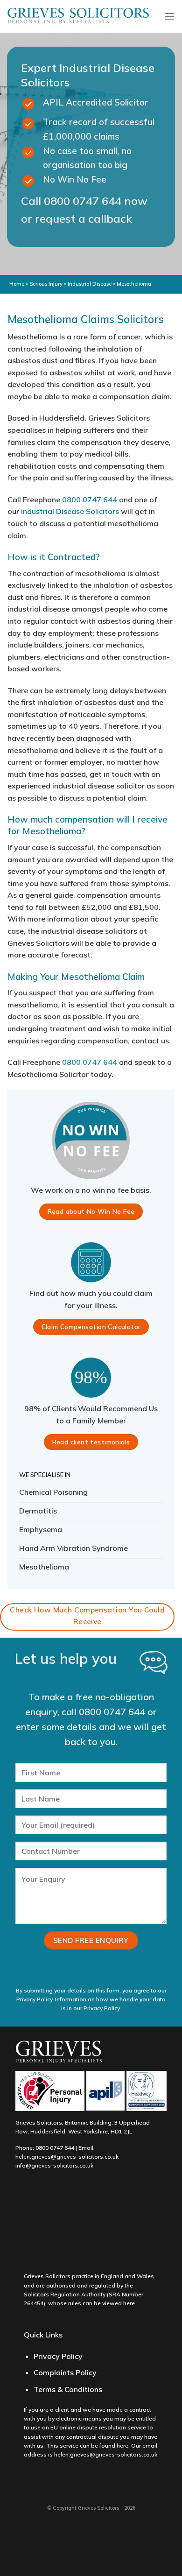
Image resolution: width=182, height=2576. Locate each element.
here (129, 2303)
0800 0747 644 (83, 201)
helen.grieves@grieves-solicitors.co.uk (67, 2157)
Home (17, 284)
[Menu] (169, 16)
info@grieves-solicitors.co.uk (54, 2165)
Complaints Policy (65, 2372)
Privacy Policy (58, 2356)
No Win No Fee (75, 179)
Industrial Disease (90, 284)
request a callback (84, 218)
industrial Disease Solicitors (70, 511)
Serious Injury (46, 284)
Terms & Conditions (68, 2389)
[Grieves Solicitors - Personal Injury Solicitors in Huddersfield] (78, 17)
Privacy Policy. (102, 2008)
